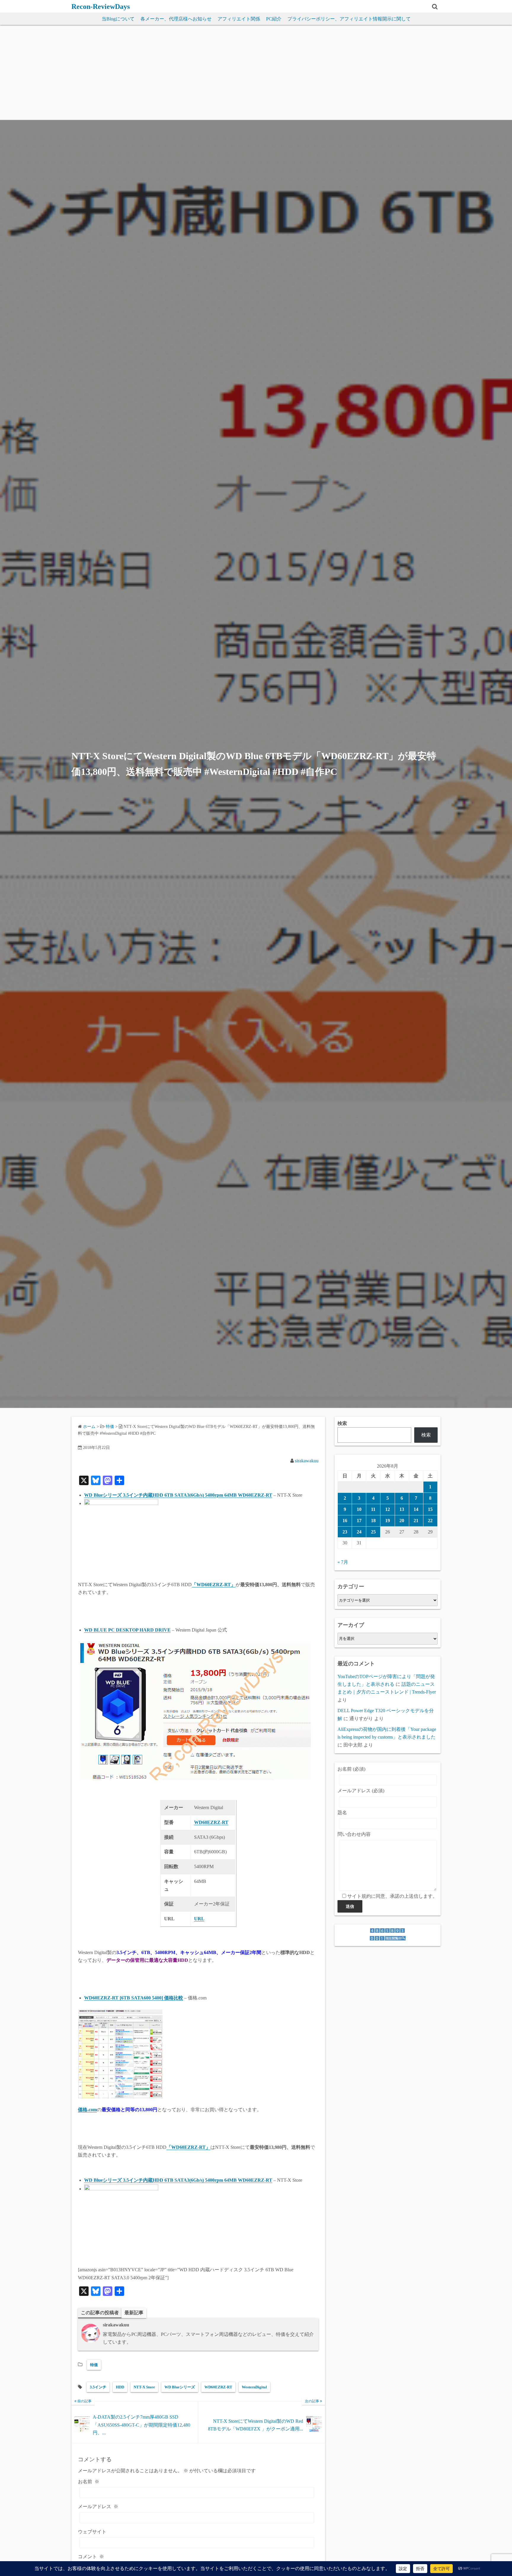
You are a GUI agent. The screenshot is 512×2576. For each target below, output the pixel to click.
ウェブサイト (92, 2532)
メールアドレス (98, 2506)
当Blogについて (118, 19)
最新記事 (134, 2313)
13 (402, 1509)
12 (388, 1509)
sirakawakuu (307, 1461)
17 (359, 1521)
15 (430, 1509)
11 (373, 1509)
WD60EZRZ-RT (218, 2387)
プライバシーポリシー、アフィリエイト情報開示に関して (349, 19)
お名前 (89, 2482)
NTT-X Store (144, 2387)
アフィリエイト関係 (239, 19)
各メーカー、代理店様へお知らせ (176, 19)
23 (345, 1532)
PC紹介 (274, 19)
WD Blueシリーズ (180, 2387)
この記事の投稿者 (100, 2313)
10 (359, 1509)
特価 (94, 2365)
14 (416, 1509)
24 (359, 1532)
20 (402, 1521)
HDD (120, 2387)
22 (430, 1521)
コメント (91, 2557)
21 (416, 1521)
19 (388, 1521)
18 (373, 1521)
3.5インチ (98, 2387)
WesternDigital (254, 2387)
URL (199, 1919)
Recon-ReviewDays (101, 7)
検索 (342, 1423)
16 (345, 1521)
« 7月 (343, 1562)
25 (373, 1532)
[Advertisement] (256, 75)
